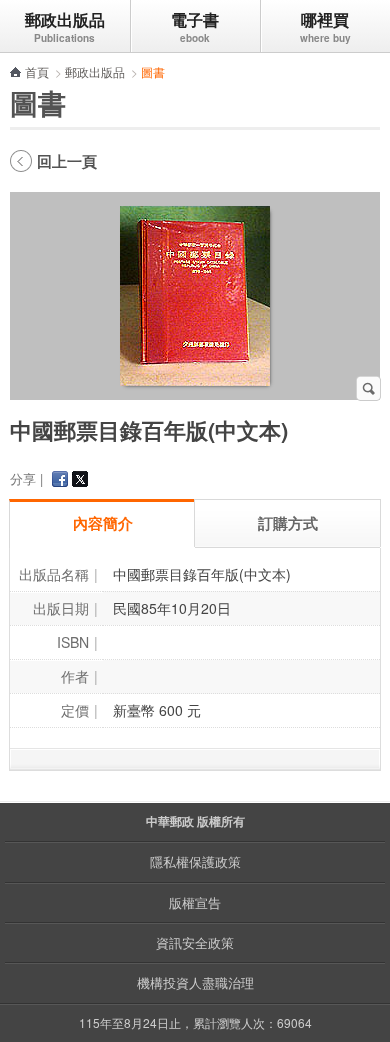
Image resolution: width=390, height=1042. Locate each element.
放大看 (368, 388)
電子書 (195, 19)
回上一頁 (67, 161)
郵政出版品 (65, 19)
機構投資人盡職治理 (195, 982)
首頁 (37, 71)
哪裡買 (325, 19)
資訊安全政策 (195, 942)
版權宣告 (195, 902)
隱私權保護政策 (195, 861)
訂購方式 (288, 523)
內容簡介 (103, 523)
